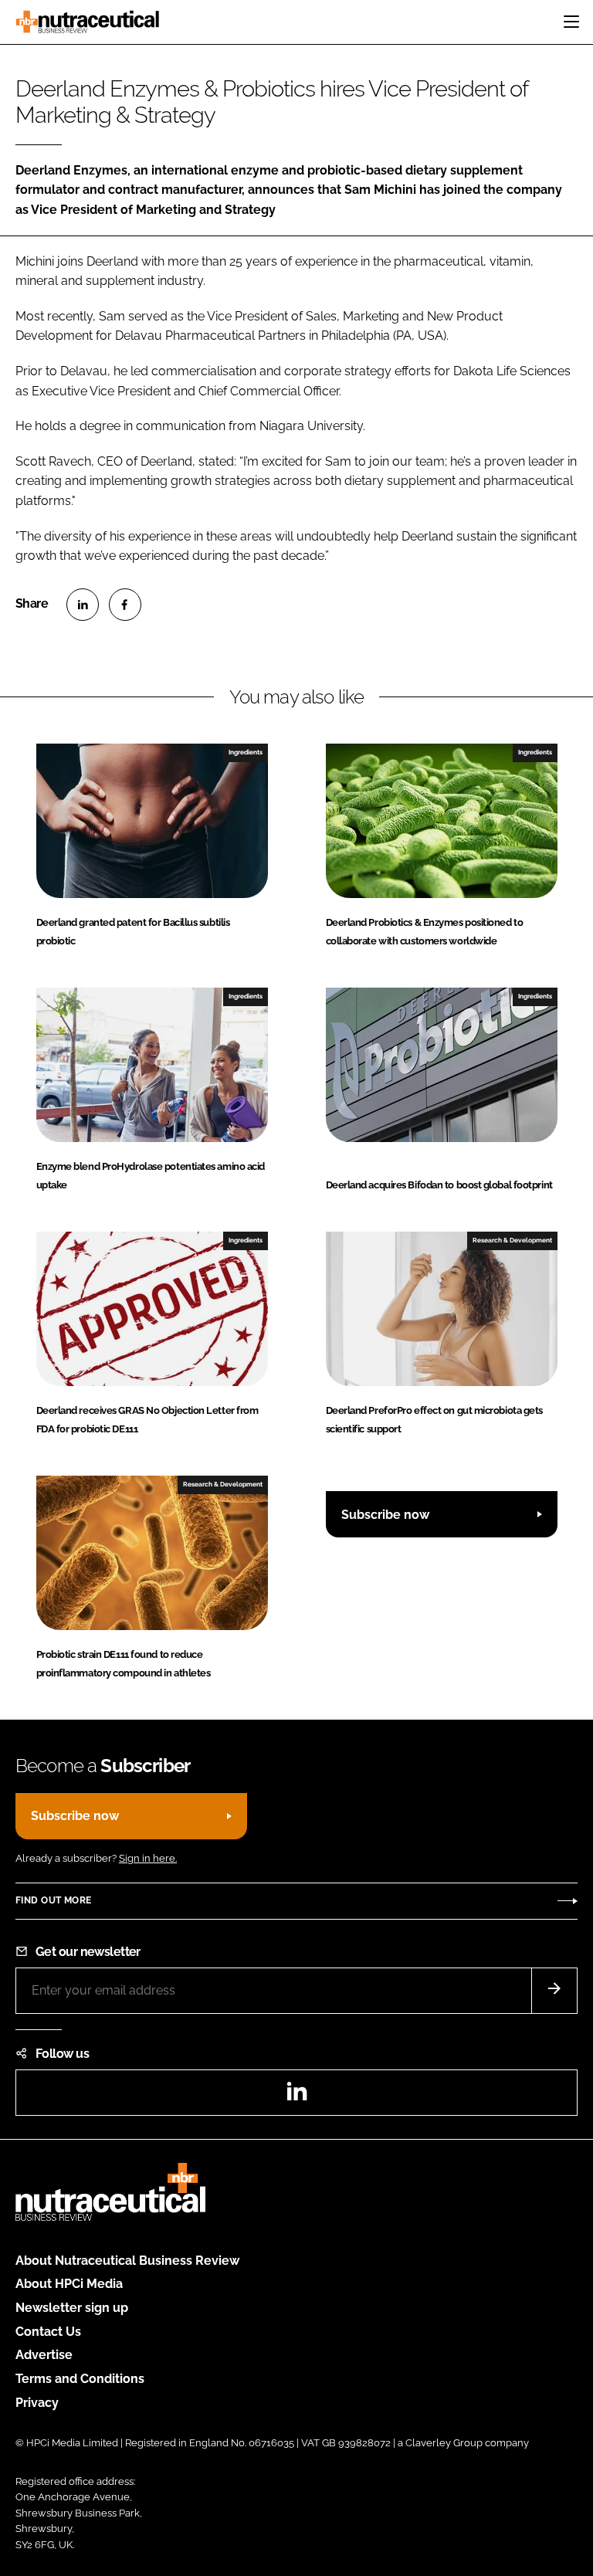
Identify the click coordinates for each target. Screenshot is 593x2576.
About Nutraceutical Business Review (127, 2261)
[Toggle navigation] (571, 22)
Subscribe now (385, 1515)
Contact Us (48, 2332)
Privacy (37, 2403)
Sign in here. (148, 1858)
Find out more (53, 1900)
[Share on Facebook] (125, 605)
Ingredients (246, 752)
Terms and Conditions (80, 2379)
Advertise (44, 2355)
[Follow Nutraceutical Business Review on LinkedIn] (296, 2096)
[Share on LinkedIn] (83, 605)
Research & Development (512, 1240)
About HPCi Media (69, 2284)
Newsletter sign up (72, 2308)
